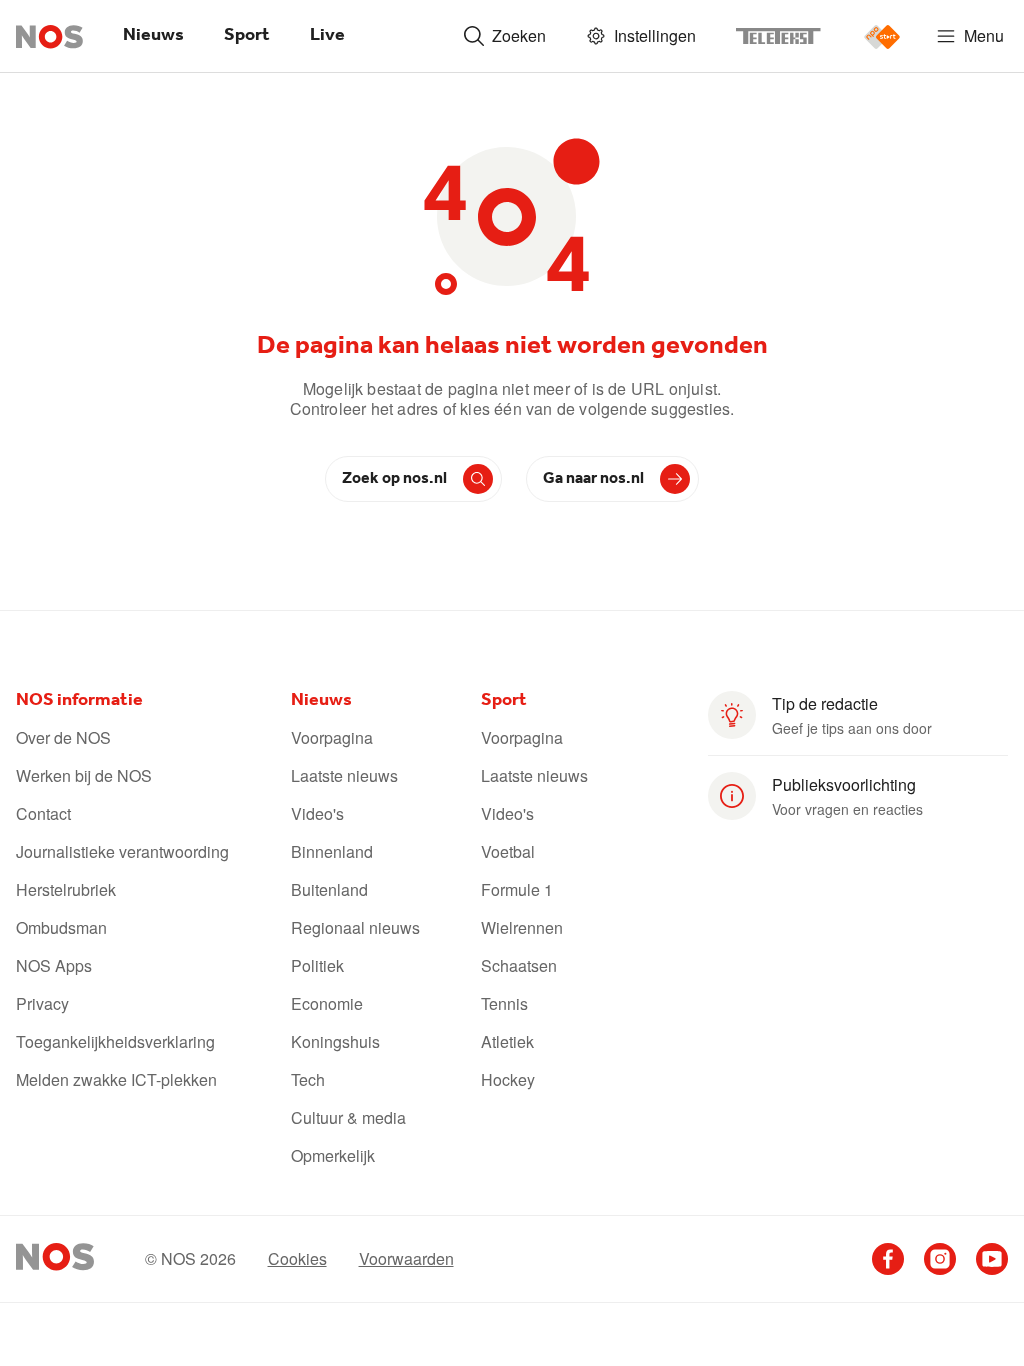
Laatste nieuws (344, 776)
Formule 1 (517, 890)
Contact (43, 814)
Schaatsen (519, 966)
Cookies (297, 1259)
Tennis (504, 1004)
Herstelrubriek (66, 890)
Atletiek (507, 1042)
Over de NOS (63, 738)
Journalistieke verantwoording (122, 852)
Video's (317, 814)
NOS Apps (54, 966)
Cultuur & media (348, 1118)
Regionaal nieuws (355, 928)
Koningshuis (335, 1042)
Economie (327, 1004)
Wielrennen (522, 928)
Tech (308, 1080)
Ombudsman (61, 928)
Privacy (42, 1004)
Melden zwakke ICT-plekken (116, 1080)
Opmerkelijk (333, 1156)
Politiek (317, 966)
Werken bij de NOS (84, 776)
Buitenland (329, 890)
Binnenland (332, 852)
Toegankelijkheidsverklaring (115, 1042)
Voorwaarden (406, 1259)
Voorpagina (332, 738)
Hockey (508, 1080)
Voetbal (508, 852)
